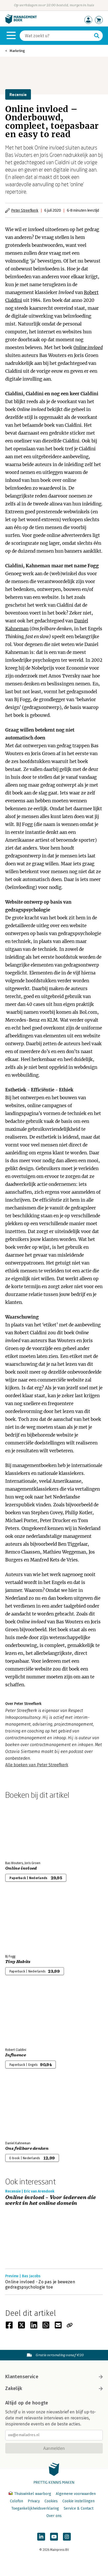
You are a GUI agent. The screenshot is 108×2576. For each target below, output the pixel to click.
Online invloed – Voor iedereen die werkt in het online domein (51, 2201)
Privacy (34, 2501)
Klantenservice (22, 2377)
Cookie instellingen (79, 2501)
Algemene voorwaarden (76, 2494)
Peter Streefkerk (25, 210)
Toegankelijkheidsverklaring (35, 2508)
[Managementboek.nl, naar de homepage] (21, 22)
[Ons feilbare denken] (24, 2109)
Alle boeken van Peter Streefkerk (37, 1765)
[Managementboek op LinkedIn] (41, 2537)
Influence (16, 2055)
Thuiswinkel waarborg (33, 2494)
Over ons (54, 2516)
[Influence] (24, 2016)
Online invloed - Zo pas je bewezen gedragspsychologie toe (40, 2284)
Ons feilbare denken (27, 2148)
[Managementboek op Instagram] (67, 2537)
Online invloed (88, 348)
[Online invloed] (24, 1829)
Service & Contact (79, 2508)
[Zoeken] (97, 36)
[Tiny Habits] (24, 1922)
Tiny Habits (18, 1962)
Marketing (17, 51)
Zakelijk (14, 2388)
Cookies (51, 2501)
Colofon (17, 2501)
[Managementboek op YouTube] (54, 2537)
